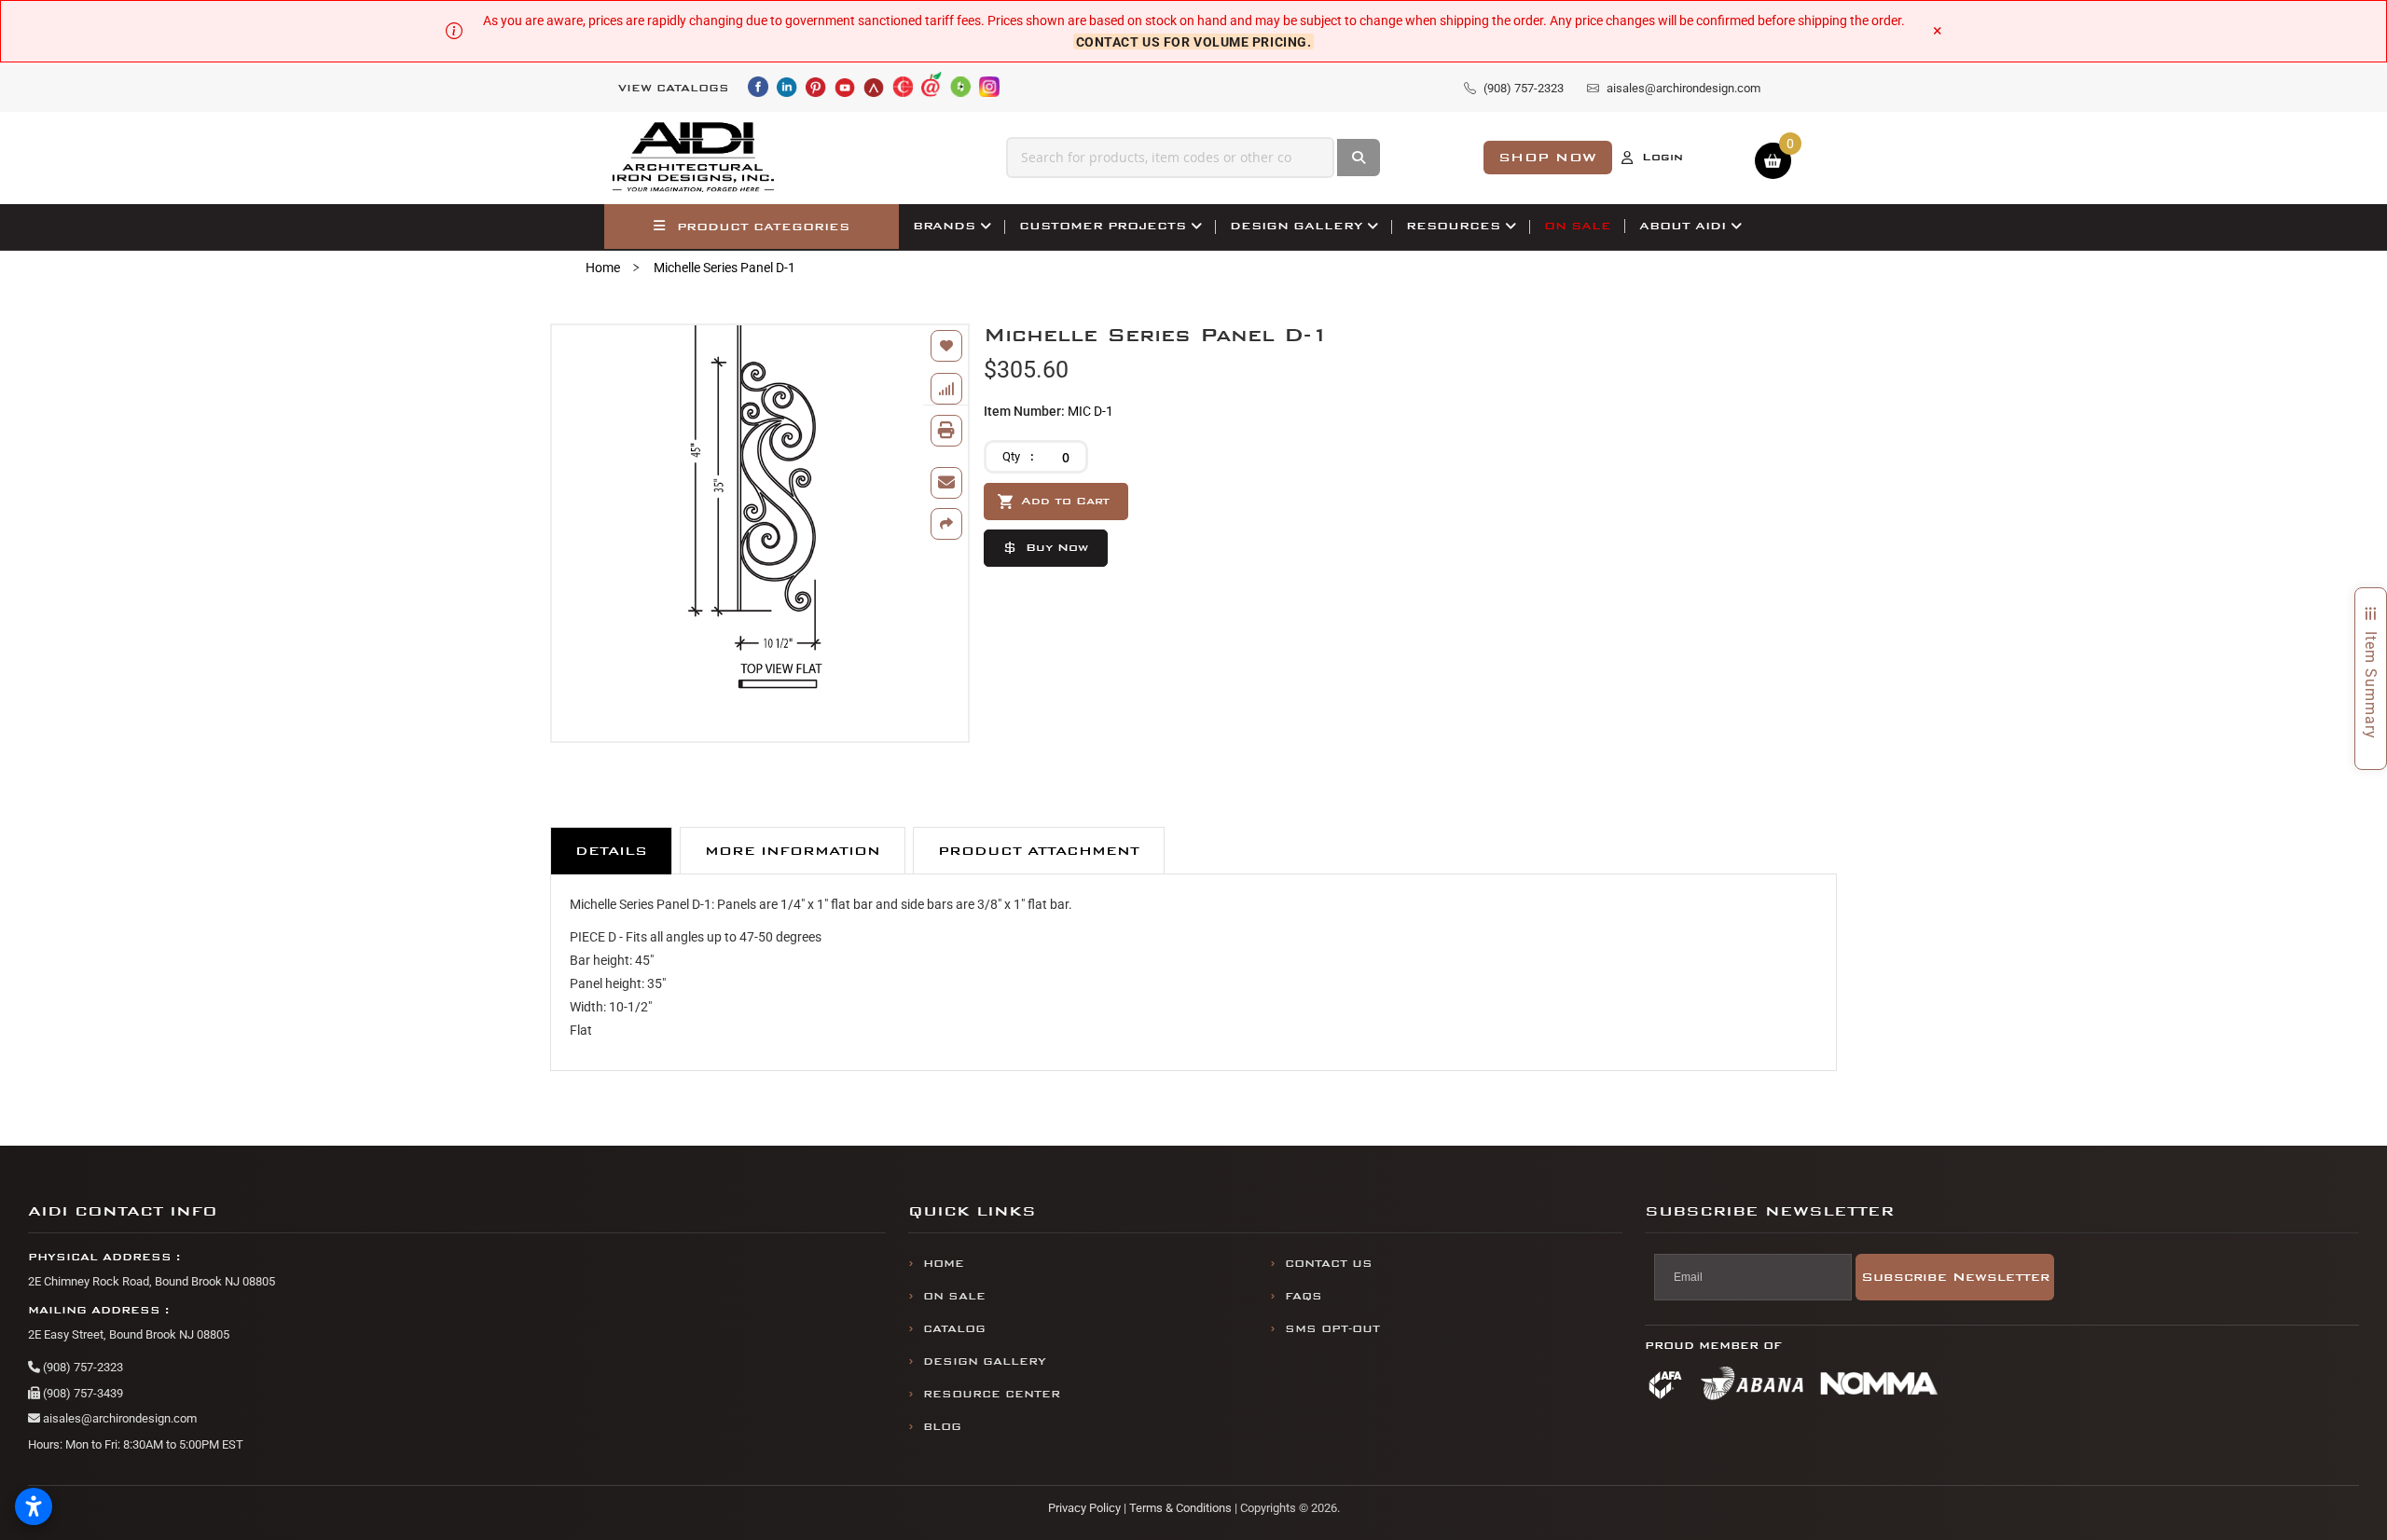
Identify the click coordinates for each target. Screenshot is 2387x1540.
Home (603, 268)
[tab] (611, 851)
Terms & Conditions (1180, 1508)
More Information (793, 851)
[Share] (946, 524)
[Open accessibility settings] (34, 1506)
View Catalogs (674, 88)
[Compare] (946, 389)
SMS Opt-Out (1332, 1329)
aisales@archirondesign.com (118, 1418)
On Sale (954, 1296)
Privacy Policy (1084, 1508)
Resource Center (992, 1394)
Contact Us (1329, 1264)
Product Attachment (1039, 851)
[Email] (946, 483)
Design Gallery (985, 1361)
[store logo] (694, 158)
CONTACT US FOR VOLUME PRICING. (1194, 41)
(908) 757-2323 (82, 1367)
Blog (942, 1427)
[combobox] (1170, 158)
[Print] (946, 431)
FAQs (1304, 1296)
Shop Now (1548, 157)
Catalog (954, 1329)
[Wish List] (946, 346)
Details (611, 851)
